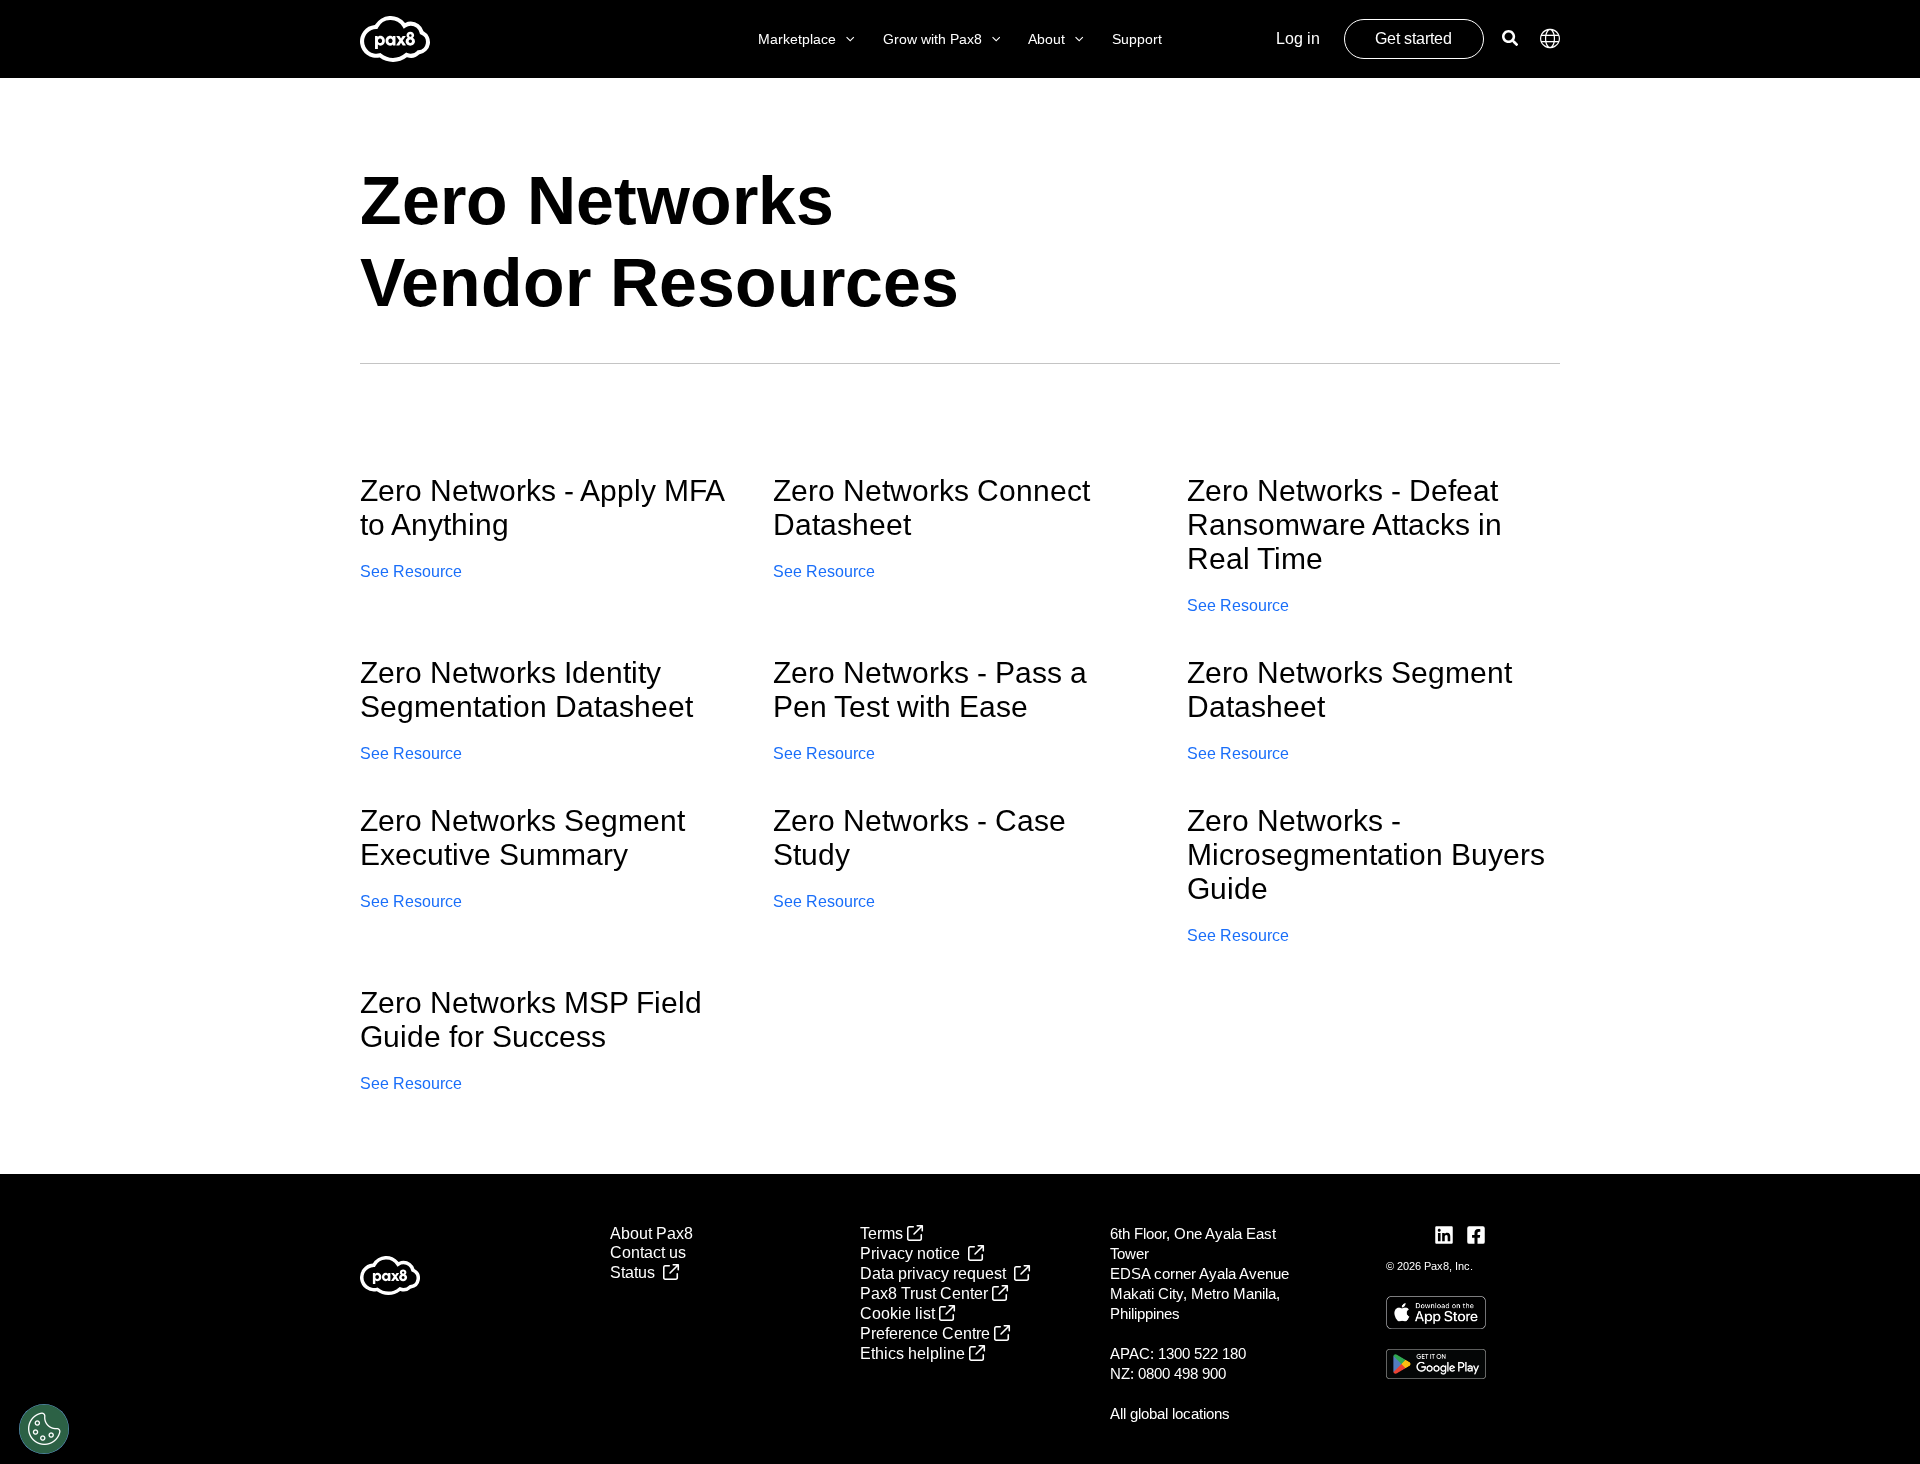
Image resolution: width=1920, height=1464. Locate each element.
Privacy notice (914, 1253)
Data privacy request (937, 1273)
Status (636, 1272)
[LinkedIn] (1444, 1235)
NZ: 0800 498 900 (1168, 1373)
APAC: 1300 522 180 (1178, 1353)
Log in (1298, 38)
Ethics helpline (914, 1353)
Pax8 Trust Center (926, 1293)
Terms (883, 1233)
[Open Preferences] (44, 1429)
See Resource (411, 571)
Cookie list (899, 1313)
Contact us (648, 1252)
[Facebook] (1476, 1235)
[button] (845, 39)
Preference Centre (927, 1333)
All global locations (1170, 1413)
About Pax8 (651, 1233)
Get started (1413, 38)
